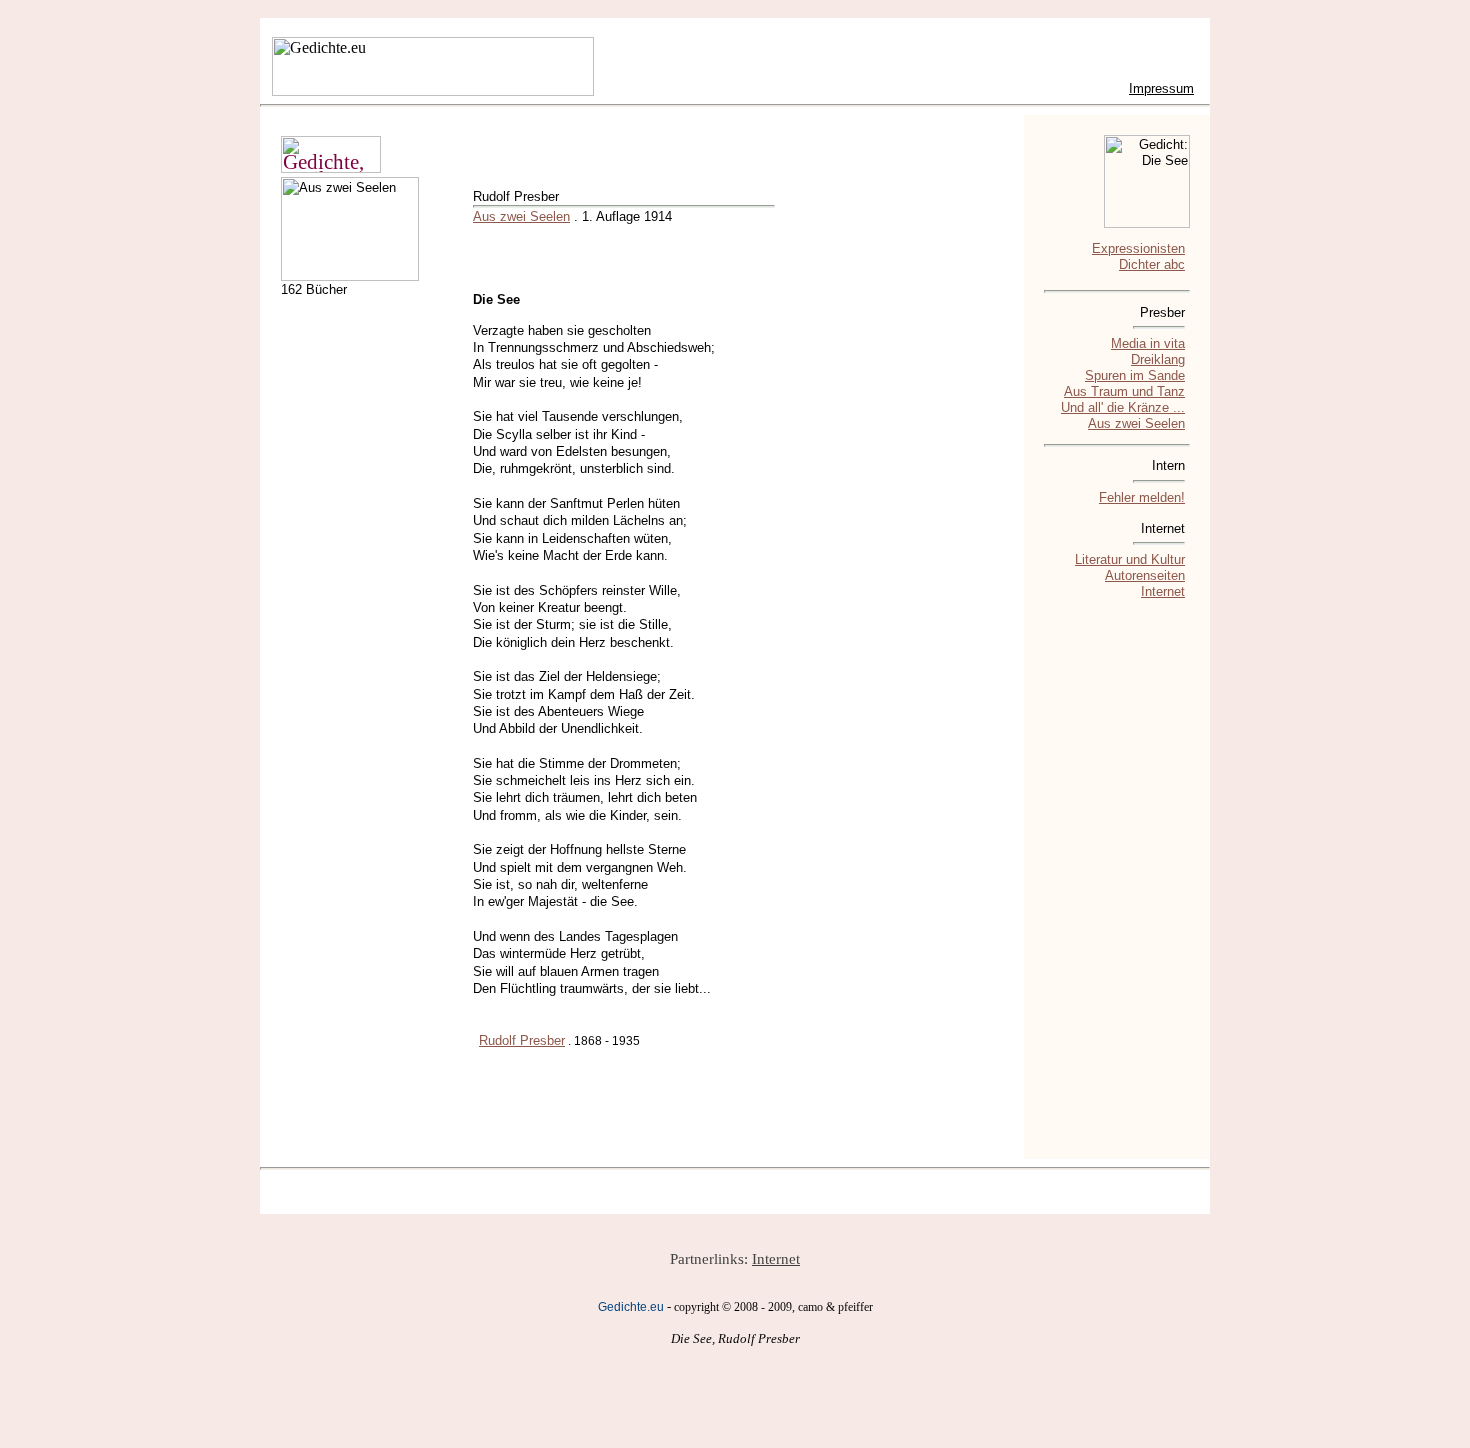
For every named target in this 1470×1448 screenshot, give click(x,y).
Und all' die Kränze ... (1123, 407)
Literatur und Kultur (1130, 559)
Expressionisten (1138, 248)
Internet (1163, 591)
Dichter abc (1152, 264)
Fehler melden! (1142, 497)
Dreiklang (1158, 359)
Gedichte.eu (631, 1307)
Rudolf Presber (522, 1040)
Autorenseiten (1145, 575)
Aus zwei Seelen (521, 216)
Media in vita (1148, 343)
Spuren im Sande (1135, 375)
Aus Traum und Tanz (1124, 391)
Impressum (1161, 88)
